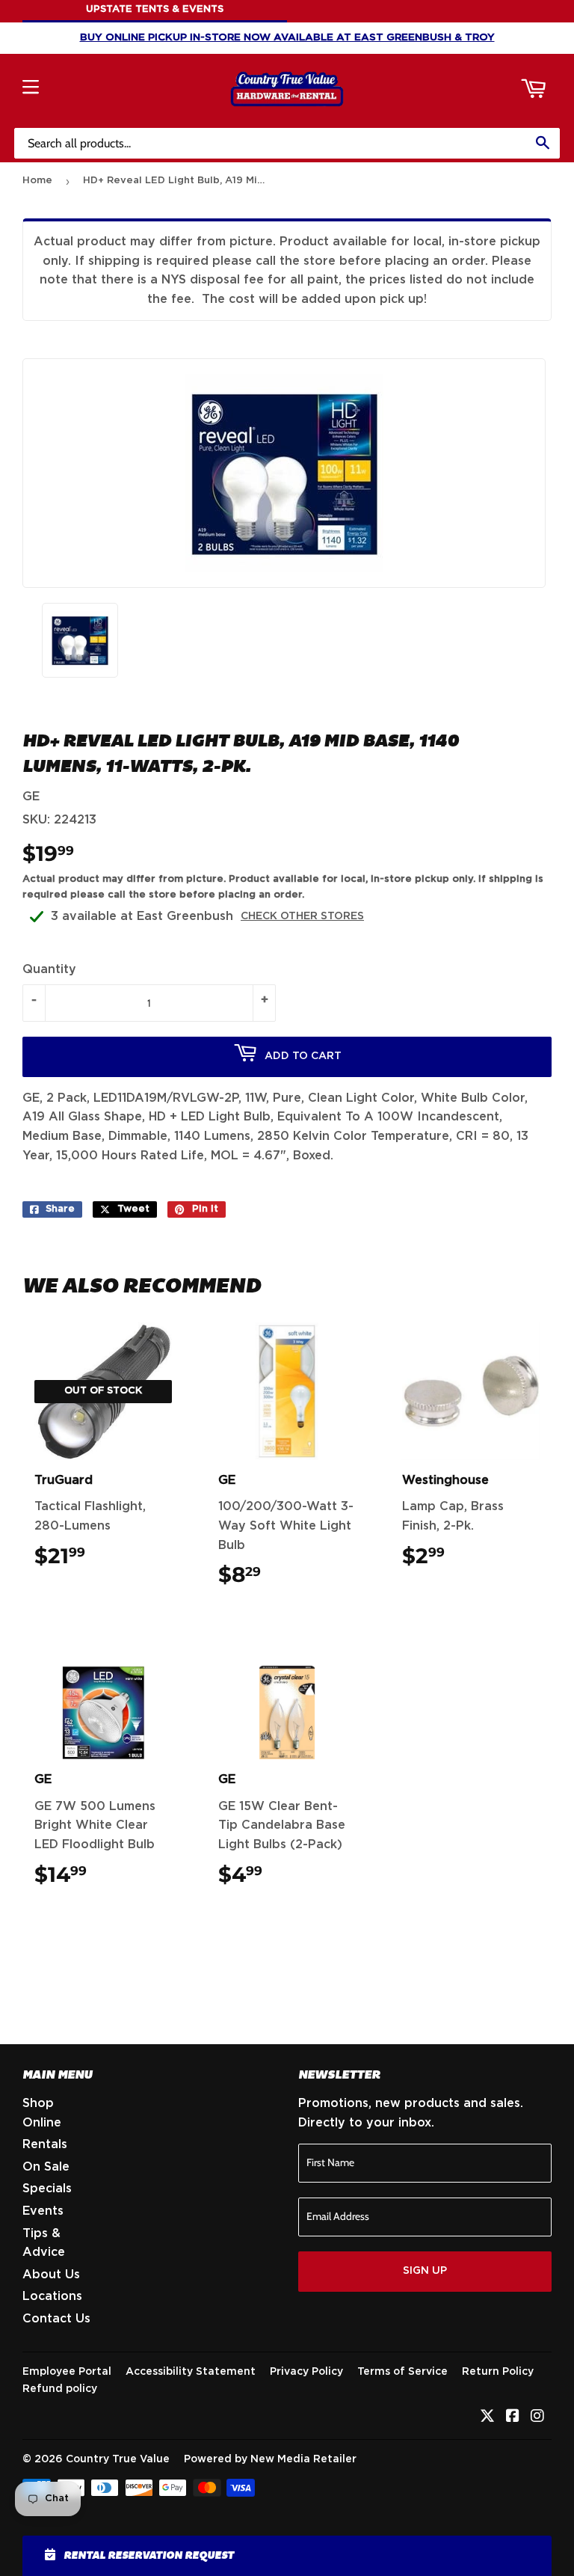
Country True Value (118, 2459)
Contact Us (56, 2319)
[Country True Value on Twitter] (487, 2417)
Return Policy (498, 2372)
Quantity (49, 969)
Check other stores (302, 916)
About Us (51, 2275)
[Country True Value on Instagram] (537, 2417)
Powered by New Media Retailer (270, 2459)
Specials (47, 2189)
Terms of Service (402, 2372)
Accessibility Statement (191, 2372)
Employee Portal (67, 2372)
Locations (52, 2296)
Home (37, 181)
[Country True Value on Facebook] (513, 2417)
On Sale (46, 2167)
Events (43, 2211)
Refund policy (60, 2389)
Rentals (45, 2144)
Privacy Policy (306, 2372)
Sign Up (425, 2271)
